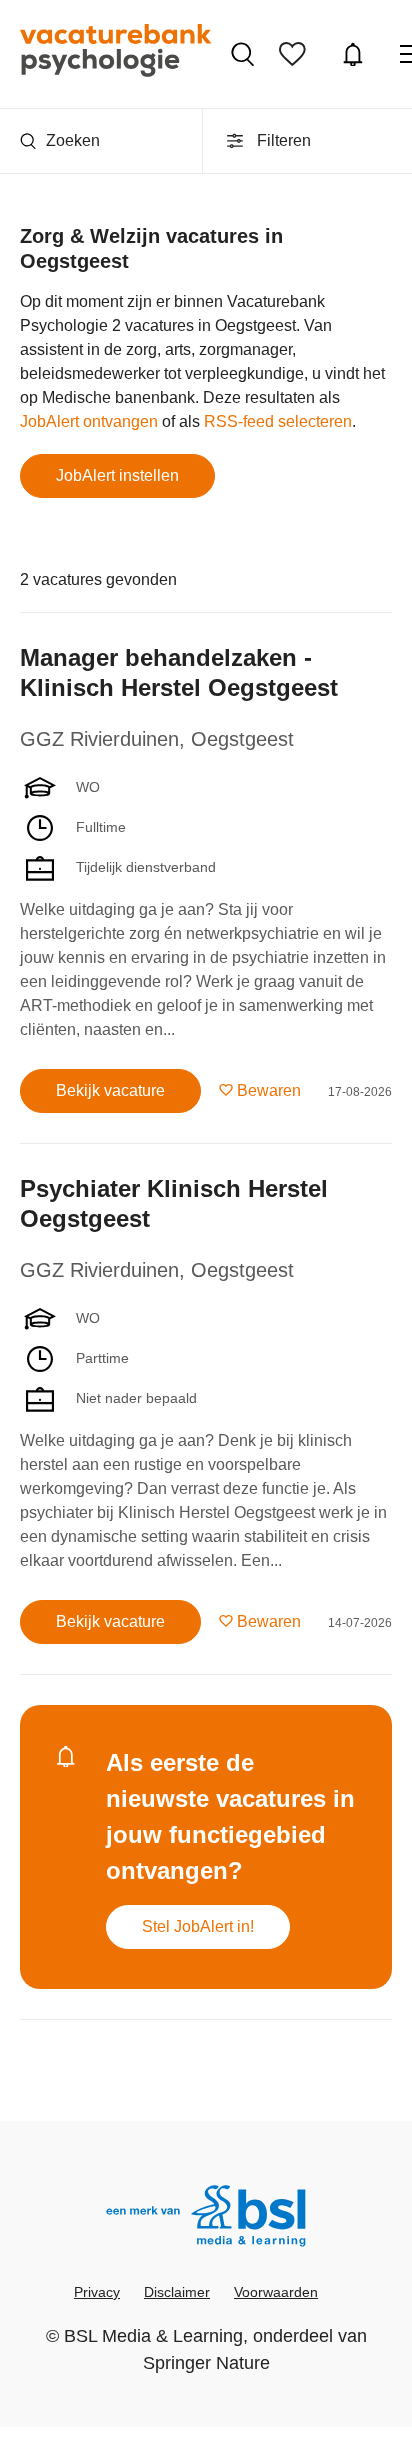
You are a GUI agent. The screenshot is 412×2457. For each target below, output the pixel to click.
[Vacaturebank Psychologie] (115, 54)
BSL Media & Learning (153, 2336)
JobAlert (355, 54)
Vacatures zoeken (245, 54)
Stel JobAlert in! (198, 1926)
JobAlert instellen (117, 475)
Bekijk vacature (110, 1090)
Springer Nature (206, 2363)
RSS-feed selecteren (278, 421)
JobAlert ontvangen (89, 421)
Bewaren (269, 1090)
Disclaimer (177, 2292)
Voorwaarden (276, 2292)
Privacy (97, 2292)
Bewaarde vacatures (297, 54)
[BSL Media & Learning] (206, 2218)
